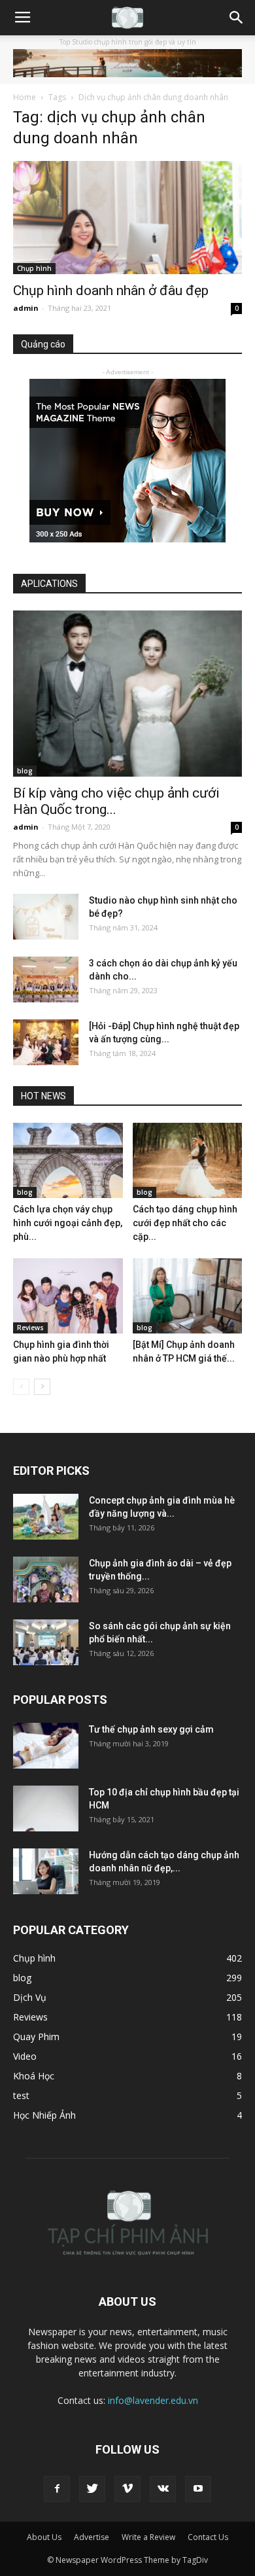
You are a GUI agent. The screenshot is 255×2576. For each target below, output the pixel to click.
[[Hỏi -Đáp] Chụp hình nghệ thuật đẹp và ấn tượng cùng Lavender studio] (46, 1042)
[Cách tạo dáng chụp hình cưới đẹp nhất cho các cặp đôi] (188, 1160)
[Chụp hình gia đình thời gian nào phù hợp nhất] (68, 1296)
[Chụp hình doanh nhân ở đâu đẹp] (127, 218)
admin (26, 308)
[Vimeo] (127, 2489)
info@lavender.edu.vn (153, 2400)
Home (25, 97)
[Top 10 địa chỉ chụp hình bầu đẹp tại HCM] (46, 1808)
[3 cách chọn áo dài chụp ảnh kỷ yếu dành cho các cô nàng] (46, 979)
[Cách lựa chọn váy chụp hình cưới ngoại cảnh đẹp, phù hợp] (68, 1160)
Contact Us (208, 2537)
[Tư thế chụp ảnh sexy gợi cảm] (46, 1746)
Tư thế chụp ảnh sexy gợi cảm (151, 1729)
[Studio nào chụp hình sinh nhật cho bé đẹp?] (46, 917)
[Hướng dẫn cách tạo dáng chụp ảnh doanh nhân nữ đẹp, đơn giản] (46, 1871)
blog (25, 771)
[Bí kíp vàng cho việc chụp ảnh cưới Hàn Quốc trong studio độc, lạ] (127, 694)
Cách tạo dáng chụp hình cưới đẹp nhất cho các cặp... (185, 1223)
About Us (44, 2537)
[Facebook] (57, 2489)
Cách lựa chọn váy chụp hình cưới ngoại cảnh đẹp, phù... (68, 1223)
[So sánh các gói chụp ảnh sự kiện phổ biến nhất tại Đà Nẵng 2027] (46, 1642)
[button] (237, 18)
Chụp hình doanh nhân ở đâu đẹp (111, 291)
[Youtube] (198, 2489)
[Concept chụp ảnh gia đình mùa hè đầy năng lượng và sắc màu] (46, 1517)
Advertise (92, 2537)
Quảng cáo (43, 344)
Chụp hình (34, 268)
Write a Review (148, 2537)
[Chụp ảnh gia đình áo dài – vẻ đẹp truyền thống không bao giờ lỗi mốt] (46, 1579)
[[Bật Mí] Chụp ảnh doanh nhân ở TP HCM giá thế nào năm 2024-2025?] (188, 1296)
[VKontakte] (163, 2489)
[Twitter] (92, 2489)
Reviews (30, 1328)
